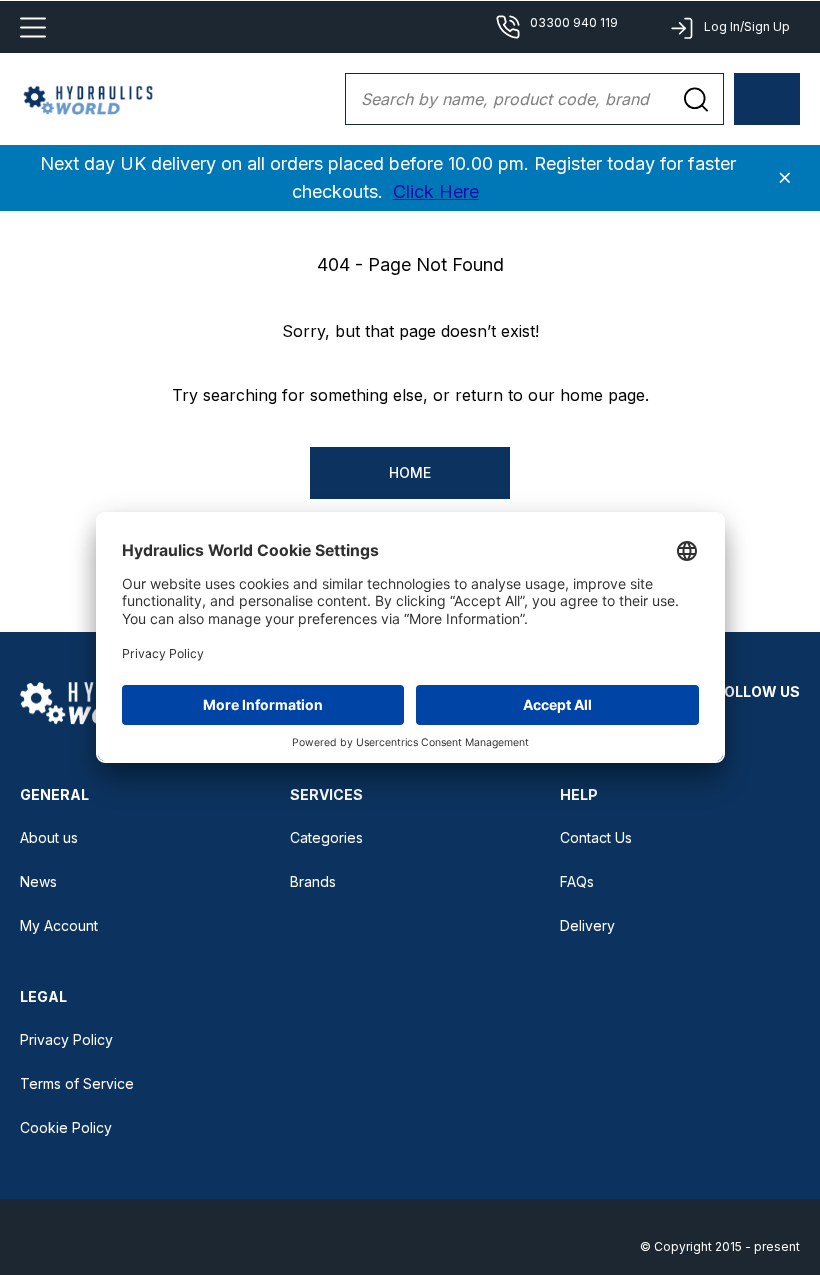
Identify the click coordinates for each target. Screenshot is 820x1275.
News (38, 881)
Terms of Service (77, 1083)
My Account (59, 925)
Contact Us (596, 837)
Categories (326, 837)
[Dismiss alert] (785, 178)
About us (49, 837)
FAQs (577, 881)
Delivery (587, 925)
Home (410, 472)
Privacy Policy (66, 1039)
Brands (313, 881)
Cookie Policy (66, 1127)
